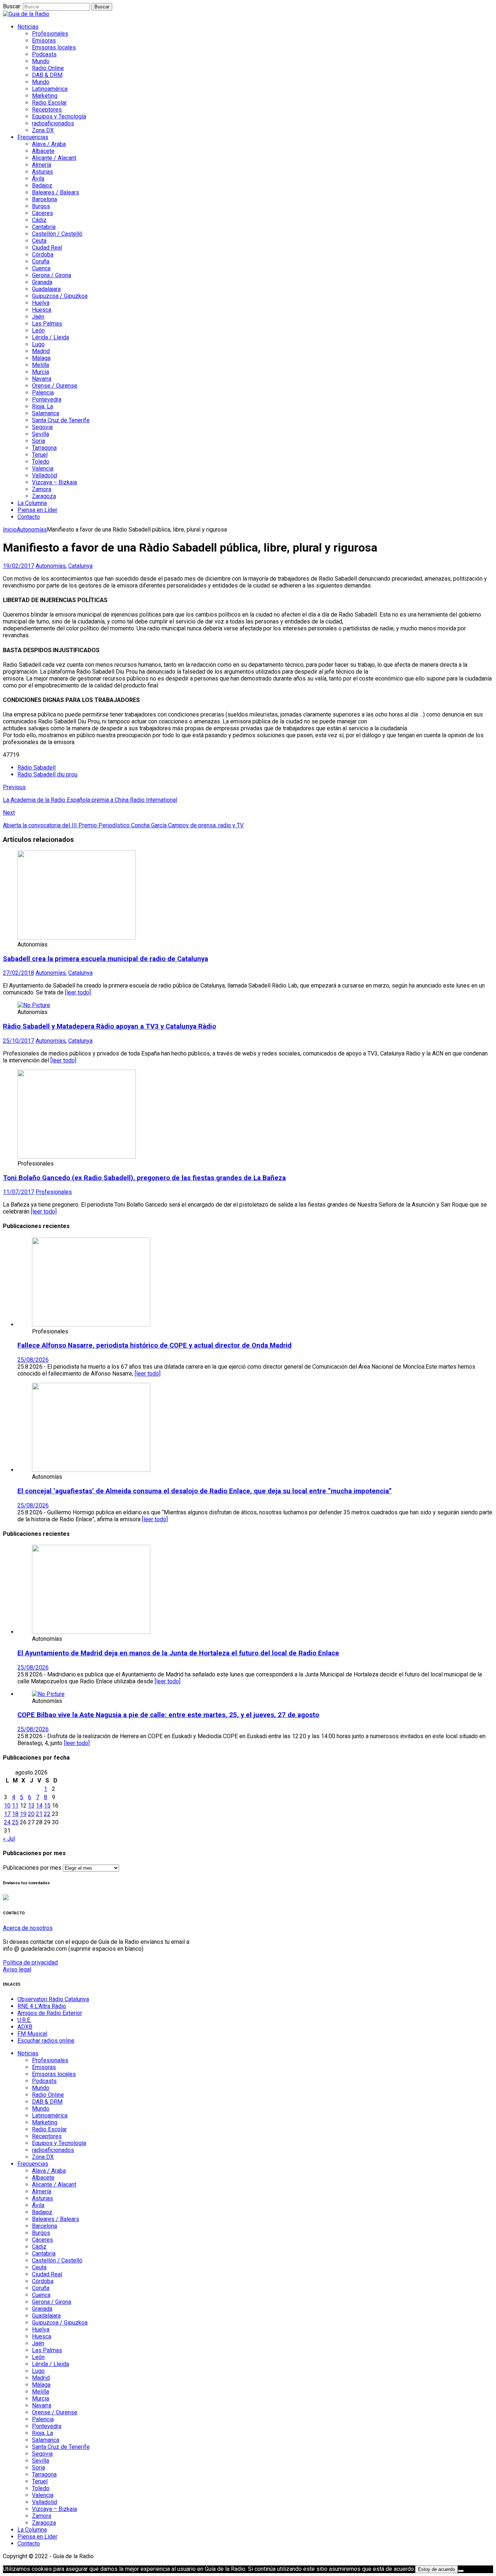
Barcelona (44, 199)
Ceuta (39, 241)
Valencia (43, 469)
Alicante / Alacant (54, 158)
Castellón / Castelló (57, 234)
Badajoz (42, 185)
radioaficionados (53, 123)
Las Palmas (47, 324)
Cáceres (42, 213)
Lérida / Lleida (50, 337)
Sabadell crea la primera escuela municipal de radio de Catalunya (105, 959)
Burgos (41, 206)
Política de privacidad (30, 1963)
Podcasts (44, 54)
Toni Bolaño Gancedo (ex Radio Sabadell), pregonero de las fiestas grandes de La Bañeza (144, 1178)
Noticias (28, 27)
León (38, 330)
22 (47, 1814)
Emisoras (44, 41)
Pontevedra (47, 399)
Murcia (40, 372)
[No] (461, 2571)
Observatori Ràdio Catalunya (53, 1999)
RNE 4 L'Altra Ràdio (42, 2006)
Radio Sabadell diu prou (47, 774)
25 (15, 1822)
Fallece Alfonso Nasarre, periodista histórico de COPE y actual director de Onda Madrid (155, 1345)
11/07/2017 (19, 1192)
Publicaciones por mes (32, 1868)
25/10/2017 (19, 1041)
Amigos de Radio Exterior (50, 2013)
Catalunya (80, 566)
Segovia (42, 427)
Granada (42, 282)
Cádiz (39, 220)
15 (47, 1806)
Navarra (42, 379)
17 (7, 1814)
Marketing (45, 96)
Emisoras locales (54, 47)
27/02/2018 (19, 973)
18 (15, 1814)
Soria (38, 441)
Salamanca (46, 413)
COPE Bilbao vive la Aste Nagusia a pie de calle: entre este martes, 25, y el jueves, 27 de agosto (168, 1715)
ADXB (25, 2027)
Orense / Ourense (55, 386)
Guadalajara (46, 289)
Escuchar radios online (46, 2041)
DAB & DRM (47, 75)
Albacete (43, 151)
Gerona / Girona (52, 275)
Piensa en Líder (37, 510)
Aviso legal (17, 1969)
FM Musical (32, 2034)
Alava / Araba (49, 144)
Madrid (41, 351)
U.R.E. (24, 2020)
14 (39, 1806)
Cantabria (44, 227)
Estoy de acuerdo (436, 2569)
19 (23, 1814)
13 (31, 1806)
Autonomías (51, 566)
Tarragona (44, 448)
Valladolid (44, 475)
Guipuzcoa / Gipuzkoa (60, 296)
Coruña (41, 261)
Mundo (41, 61)
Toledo (41, 462)
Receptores (47, 110)
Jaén (38, 317)
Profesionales (50, 34)
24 (7, 1822)
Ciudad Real (47, 248)
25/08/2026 (33, 1360)
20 (31, 1814)
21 (39, 1814)
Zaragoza (44, 496)
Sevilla (40, 434)
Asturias (42, 172)
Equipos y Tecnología (59, 116)
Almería (42, 165)
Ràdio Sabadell (36, 768)
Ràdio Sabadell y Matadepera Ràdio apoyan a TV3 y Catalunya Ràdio (109, 1026)
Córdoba (43, 255)
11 (15, 1806)
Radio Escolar (49, 103)
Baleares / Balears (56, 192)
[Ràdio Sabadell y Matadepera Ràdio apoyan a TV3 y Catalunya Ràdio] (34, 1005)
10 (7, 1806)
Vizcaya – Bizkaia (54, 482)
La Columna (32, 503)
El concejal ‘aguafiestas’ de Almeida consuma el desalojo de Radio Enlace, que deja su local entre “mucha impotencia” (205, 1491)
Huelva (41, 303)
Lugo (38, 344)
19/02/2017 (19, 566)
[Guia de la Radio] (26, 14)
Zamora (42, 489)
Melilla (40, 365)
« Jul (9, 1839)
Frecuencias (33, 137)
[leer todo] (78, 992)
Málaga (41, 358)
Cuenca (41, 268)
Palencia (43, 393)
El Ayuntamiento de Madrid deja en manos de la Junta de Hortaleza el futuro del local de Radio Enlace (178, 1653)
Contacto (29, 517)
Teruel (40, 455)
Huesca (42, 310)
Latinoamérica (50, 89)
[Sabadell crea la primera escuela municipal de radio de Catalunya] (77, 938)
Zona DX (43, 130)
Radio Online (48, 68)
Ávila (38, 179)
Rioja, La (42, 406)
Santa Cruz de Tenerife (61, 420)
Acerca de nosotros (28, 1928)
